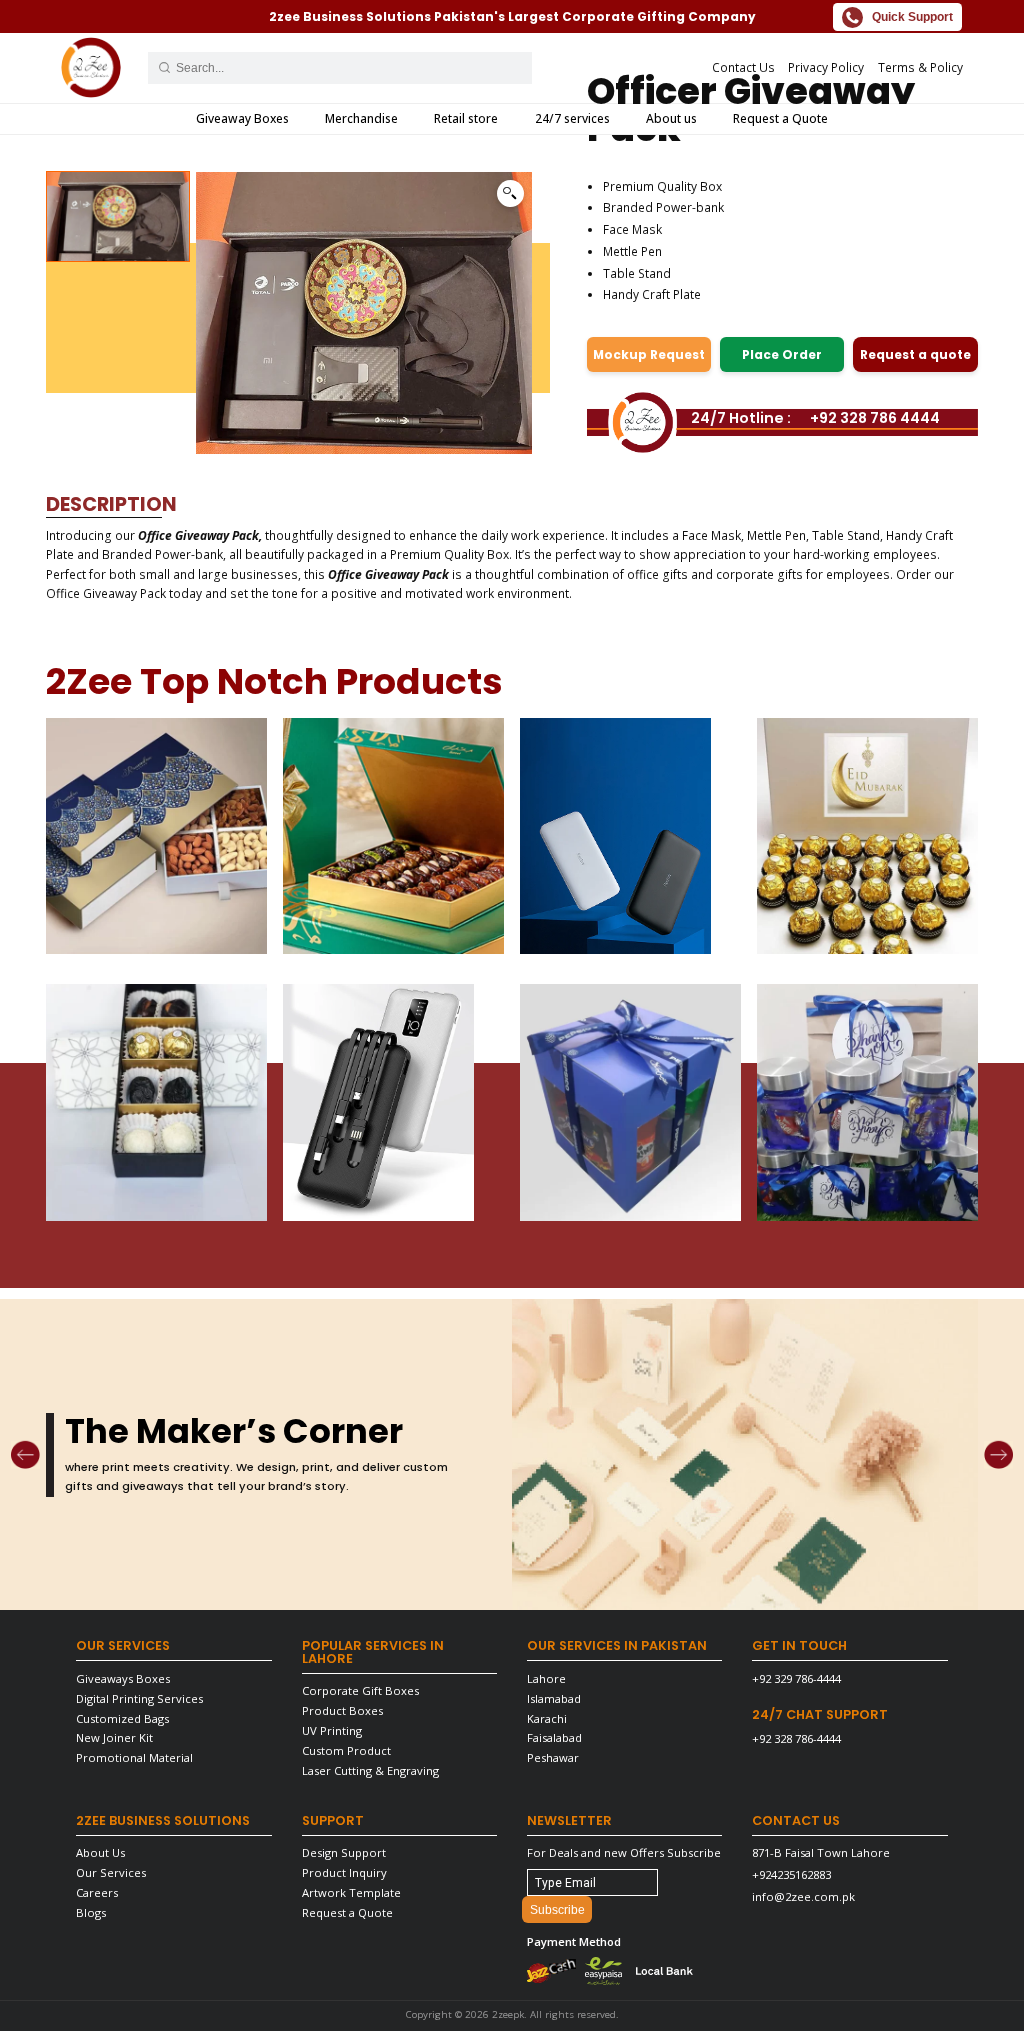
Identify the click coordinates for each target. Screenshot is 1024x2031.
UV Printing (332, 1730)
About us (671, 118)
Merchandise (361, 118)
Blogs (91, 1912)
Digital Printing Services (139, 1698)
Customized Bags (122, 1718)
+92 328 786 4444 (875, 418)
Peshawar (553, 1757)
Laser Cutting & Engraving (370, 1770)
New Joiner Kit (114, 1737)
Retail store (466, 118)
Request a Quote (780, 118)
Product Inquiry (344, 1872)
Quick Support (912, 17)
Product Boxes (342, 1710)
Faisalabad (554, 1737)
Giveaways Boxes (123, 1678)
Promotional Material (134, 1757)
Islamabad (554, 1698)
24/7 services (572, 118)
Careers (97, 1892)
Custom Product (346, 1750)
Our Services (111, 1872)
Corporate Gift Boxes (360, 1690)
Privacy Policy (826, 68)
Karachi (547, 1718)
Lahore (546, 1678)
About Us (100, 1852)
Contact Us (743, 68)
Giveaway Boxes (242, 118)
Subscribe (557, 1910)
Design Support (344, 1852)
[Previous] (25, 1455)
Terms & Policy (920, 68)
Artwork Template (351, 1892)
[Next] (998, 1455)
